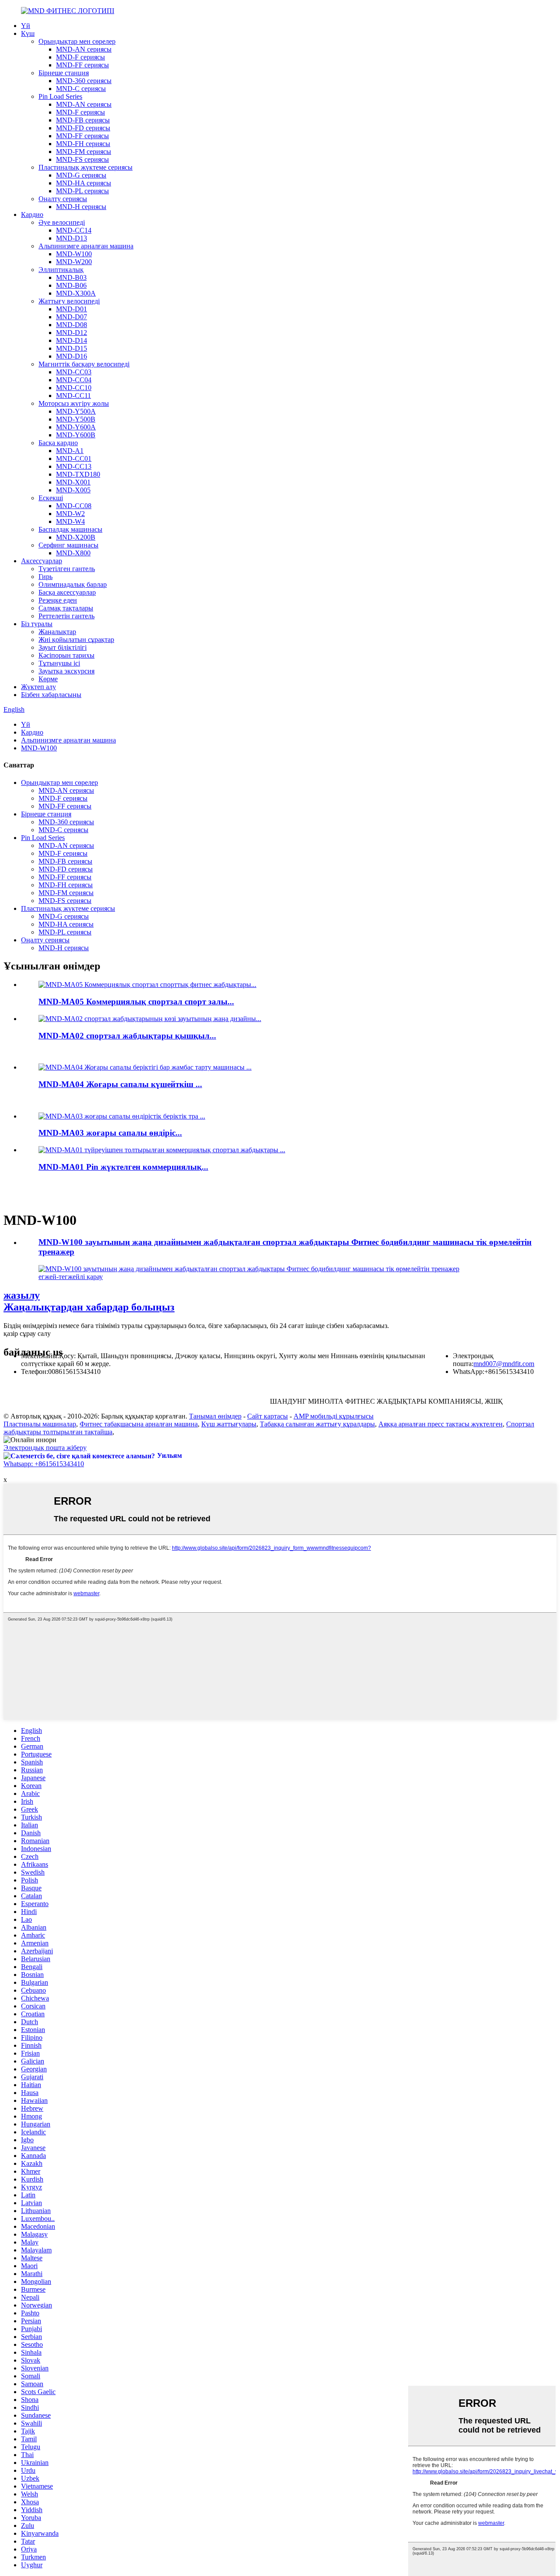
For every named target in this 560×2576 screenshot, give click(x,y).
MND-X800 (73, 553)
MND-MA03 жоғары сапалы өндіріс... (110, 1133)
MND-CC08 (74, 506)
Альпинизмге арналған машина (86, 246)
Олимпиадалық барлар (73, 584)
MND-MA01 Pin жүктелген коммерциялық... (123, 1167)
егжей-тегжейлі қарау (71, 1277)
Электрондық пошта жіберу (45, 1448)
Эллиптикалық (61, 270)
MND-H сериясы (81, 207)
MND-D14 (72, 340)
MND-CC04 (74, 380)
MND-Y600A (76, 427)
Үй (26, 26)
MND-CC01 (74, 458)
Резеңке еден (58, 600)
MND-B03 (71, 277)
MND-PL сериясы (82, 191)
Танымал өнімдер (215, 1416)
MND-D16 (72, 356)
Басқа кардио (58, 443)
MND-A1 (70, 451)
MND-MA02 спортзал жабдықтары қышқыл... (127, 1036)
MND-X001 (73, 482)
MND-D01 (72, 309)
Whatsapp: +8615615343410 (44, 1464)
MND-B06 (71, 285)
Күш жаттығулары (229, 1424)
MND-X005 (73, 490)
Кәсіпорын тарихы (66, 655)
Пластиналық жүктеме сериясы (86, 167)
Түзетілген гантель (67, 569)
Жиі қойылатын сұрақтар (76, 640)
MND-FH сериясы (83, 144)
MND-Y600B (76, 435)
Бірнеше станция (64, 73)
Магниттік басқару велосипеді (84, 364)
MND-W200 (74, 262)
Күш (28, 33)
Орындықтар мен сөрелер (77, 41)
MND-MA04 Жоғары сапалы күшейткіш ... (120, 1084)
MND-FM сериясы (84, 152)
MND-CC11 (73, 396)
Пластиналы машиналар (40, 1424)
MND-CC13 (74, 466)
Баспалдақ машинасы (70, 529)
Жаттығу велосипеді (69, 301)
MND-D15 (72, 348)
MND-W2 (70, 514)
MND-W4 (70, 521)
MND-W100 (74, 254)
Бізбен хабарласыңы (51, 695)
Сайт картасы (268, 1416)
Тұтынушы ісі (59, 663)
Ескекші (51, 498)
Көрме (48, 679)
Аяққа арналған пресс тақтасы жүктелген (441, 1424)
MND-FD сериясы (83, 128)
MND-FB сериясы (83, 120)
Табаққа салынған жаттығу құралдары (317, 1424)
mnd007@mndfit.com (504, 1364)
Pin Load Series (60, 96)
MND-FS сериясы (82, 159)
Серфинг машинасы (68, 545)
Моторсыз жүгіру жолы (74, 403)
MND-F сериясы (80, 57)
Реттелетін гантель (66, 616)
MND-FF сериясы (82, 65)
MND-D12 (72, 333)
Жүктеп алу (38, 687)
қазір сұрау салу (27, 1333)
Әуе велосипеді (62, 222)
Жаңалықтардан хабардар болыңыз (89, 1301)
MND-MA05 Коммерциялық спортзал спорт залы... (136, 1002)
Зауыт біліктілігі (63, 647)
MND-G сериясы (81, 175)
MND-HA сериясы (84, 183)
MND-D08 (72, 325)
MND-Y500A (76, 411)
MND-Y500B (76, 419)
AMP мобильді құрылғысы (334, 1416)
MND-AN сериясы (84, 49)
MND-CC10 (74, 388)
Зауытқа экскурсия (66, 671)
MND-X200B (76, 537)
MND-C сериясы (81, 89)
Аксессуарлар (42, 561)
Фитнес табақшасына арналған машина (139, 1424)
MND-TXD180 (78, 474)
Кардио (32, 214)
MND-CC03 (74, 372)
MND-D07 (72, 317)
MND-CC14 (74, 230)
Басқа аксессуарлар (67, 592)
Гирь (45, 577)
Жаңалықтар (57, 632)
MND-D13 (72, 238)
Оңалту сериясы (63, 199)
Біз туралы (37, 624)
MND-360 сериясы (84, 81)
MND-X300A (76, 293)
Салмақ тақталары (66, 608)
